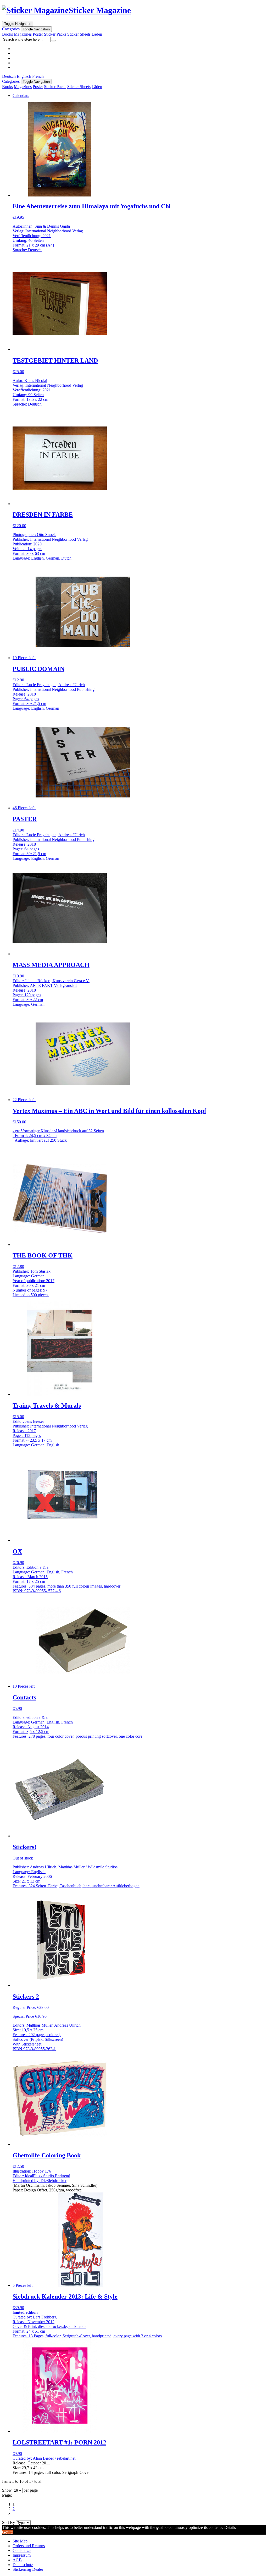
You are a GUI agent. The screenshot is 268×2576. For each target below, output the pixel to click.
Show (7, 2490)
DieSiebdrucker (54, 2181)
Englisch (24, 76)
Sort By (9, 2522)
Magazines (23, 34)
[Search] (54, 41)
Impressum (22, 2555)
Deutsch (9, 76)
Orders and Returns (29, 2546)
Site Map (20, 2541)
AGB (17, 2560)
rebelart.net (66, 2458)
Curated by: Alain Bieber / (35, 2458)
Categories (11, 29)
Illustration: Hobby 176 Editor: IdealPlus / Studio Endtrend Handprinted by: (41, 2176)
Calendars (21, 95)
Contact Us (22, 2550)
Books (7, 34)
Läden (97, 34)
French (38, 76)
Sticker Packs (55, 34)
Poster (38, 34)
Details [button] (230, 2527)
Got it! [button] (7, 2532)
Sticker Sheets (79, 34)
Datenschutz (23, 2565)
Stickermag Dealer (28, 2569)
